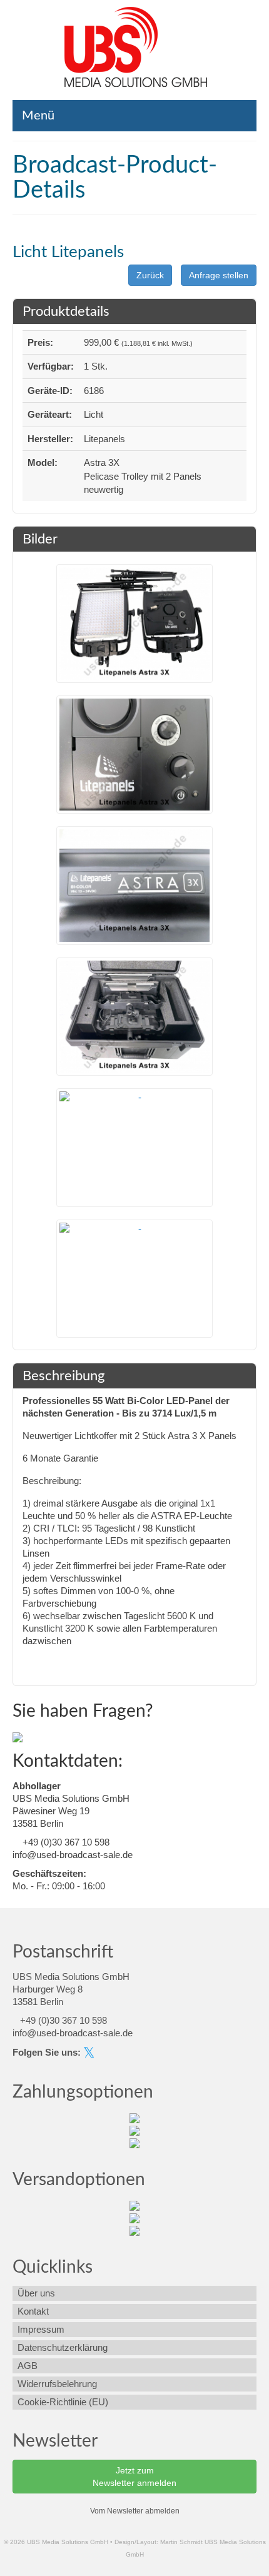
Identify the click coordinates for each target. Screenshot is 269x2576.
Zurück (150, 275)
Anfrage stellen (219, 275)
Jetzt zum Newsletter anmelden (134, 2477)
